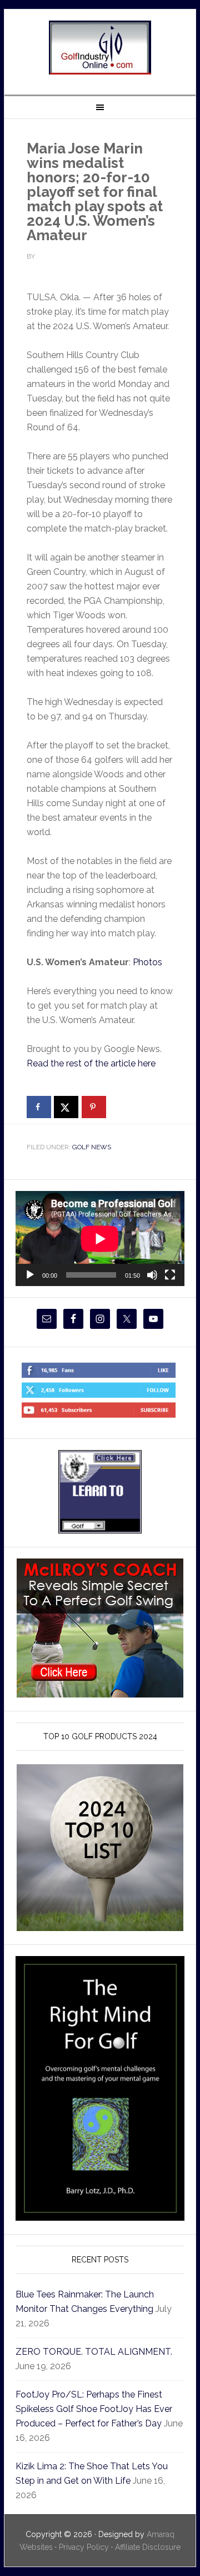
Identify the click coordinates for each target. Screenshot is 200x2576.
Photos (147, 962)
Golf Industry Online (100, 48)
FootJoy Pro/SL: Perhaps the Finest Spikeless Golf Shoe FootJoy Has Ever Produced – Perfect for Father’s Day (94, 2409)
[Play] (30, 1275)
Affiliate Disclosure (148, 2547)
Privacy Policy (84, 2547)
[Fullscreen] (170, 1275)
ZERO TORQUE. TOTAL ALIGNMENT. (94, 2352)
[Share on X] (66, 1107)
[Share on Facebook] (39, 1107)
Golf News (92, 1147)
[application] (100, 1239)
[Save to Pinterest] (94, 1107)
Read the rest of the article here (91, 1063)
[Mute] (152, 1275)
